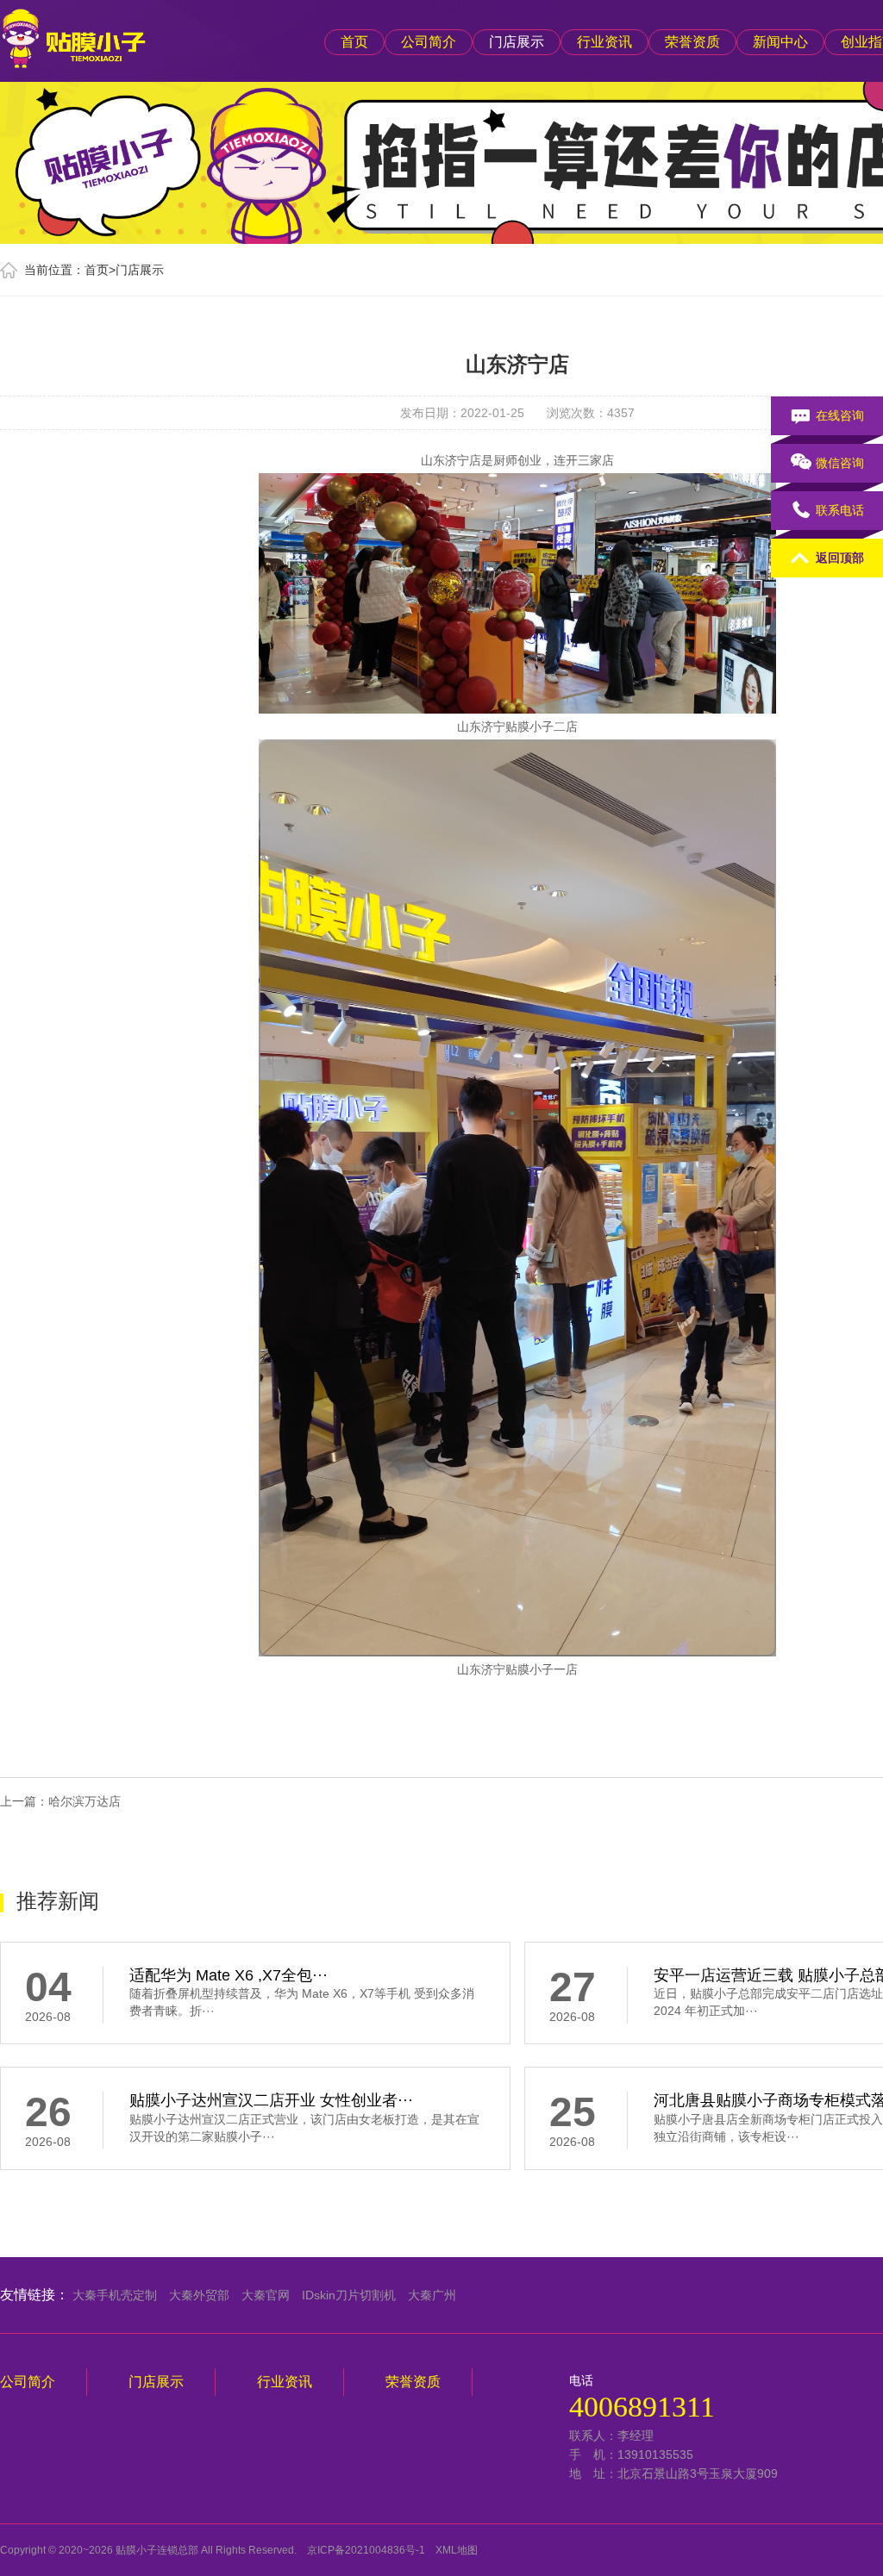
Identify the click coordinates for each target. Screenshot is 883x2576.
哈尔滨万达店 (85, 1801)
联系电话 (840, 510)
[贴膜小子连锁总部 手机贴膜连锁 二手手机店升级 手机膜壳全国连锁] (73, 35)
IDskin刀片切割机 (349, 2295)
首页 (354, 42)
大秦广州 (432, 2295)
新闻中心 (780, 42)
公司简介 (429, 42)
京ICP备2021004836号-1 (366, 2550)
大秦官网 (266, 2295)
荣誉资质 (692, 42)
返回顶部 (840, 558)
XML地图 (457, 2550)
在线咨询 (840, 415)
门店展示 (517, 42)
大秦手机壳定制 (115, 2295)
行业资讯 (604, 42)
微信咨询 (840, 463)
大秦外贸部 (199, 2295)
